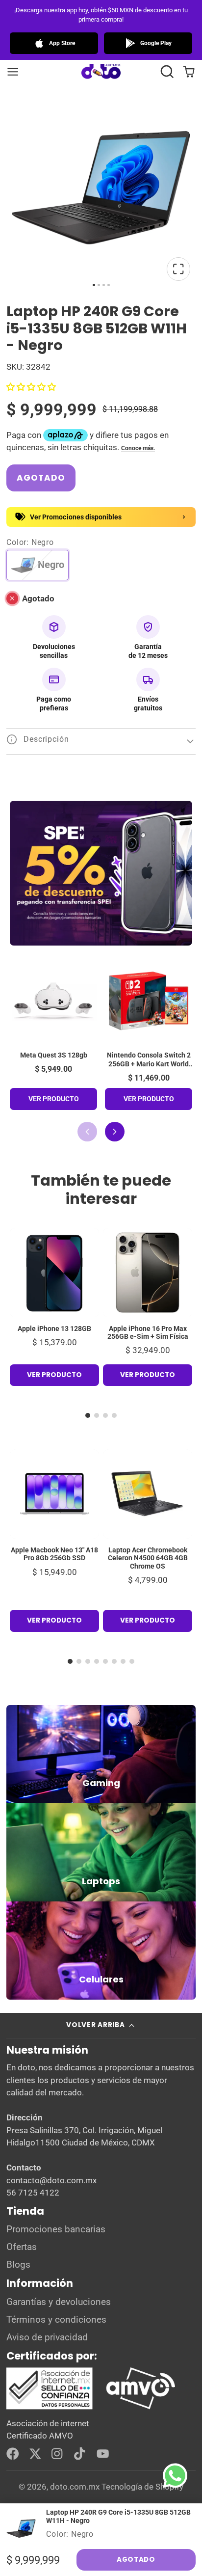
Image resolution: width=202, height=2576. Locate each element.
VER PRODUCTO (54, 1099)
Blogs (18, 2265)
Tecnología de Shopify (142, 2487)
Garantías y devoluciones (59, 2302)
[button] (167, 71)
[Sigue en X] (35, 2454)
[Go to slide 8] (132, 1661)
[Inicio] (101, 72)
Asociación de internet (48, 2423)
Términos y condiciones (56, 2320)
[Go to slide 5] (105, 1661)
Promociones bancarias (56, 2229)
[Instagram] (58, 2454)
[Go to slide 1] (88, 1415)
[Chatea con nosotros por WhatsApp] (182, 2483)
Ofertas (22, 2247)
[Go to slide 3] (105, 1415)
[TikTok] (80, 2454)
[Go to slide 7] (123, 1661)
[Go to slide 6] (114, 1661)
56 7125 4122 (33, 2193)
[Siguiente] (115, 1132)
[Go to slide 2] (97, 1415)
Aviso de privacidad (47, 2337)
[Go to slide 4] (114, 1415)
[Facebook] (13, 2454)
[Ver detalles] (101, 1754)
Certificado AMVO (40, 2436)
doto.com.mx (75, 2487)
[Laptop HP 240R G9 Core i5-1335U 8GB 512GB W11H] (101, 2528)
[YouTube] (103, 2454)
